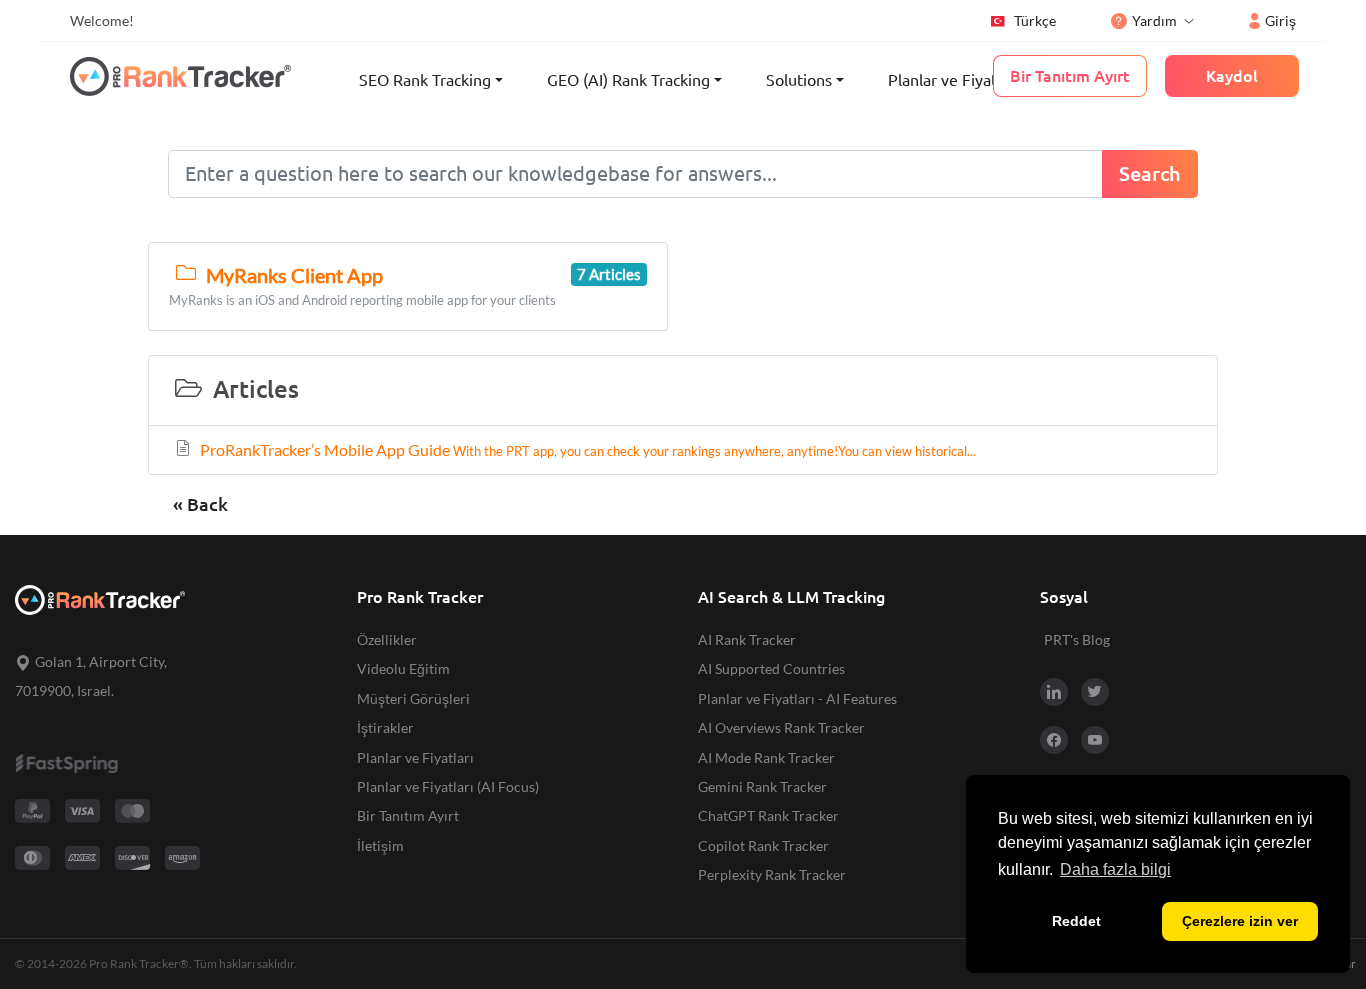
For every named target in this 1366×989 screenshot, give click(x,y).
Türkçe (1035, 20)
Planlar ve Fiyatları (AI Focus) (448, 786)
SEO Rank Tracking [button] (425, 80)
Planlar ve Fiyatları (953, 80)
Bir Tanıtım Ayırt (408, 815)
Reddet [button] (1076, 921)
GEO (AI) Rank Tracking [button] (628, 80)
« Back (200, 504)
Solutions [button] (799, 80)
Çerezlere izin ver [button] (1240, 921)
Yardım (1154, 20)
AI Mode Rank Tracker (766, 757)
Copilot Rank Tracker (763, 845)
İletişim (380, 845)
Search (1150, 173)
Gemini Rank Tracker (762, 786)
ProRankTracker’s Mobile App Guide (586, 449)
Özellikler (387, 639)
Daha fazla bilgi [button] (1115, 869)
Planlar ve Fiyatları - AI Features (797, 698)
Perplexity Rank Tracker (772, 874)
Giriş (1280, 20)
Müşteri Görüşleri (413, 698)
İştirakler (385, 727)
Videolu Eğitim (403, 668)
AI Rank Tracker (747, 639)
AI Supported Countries (771, 668)
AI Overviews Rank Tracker (781, 727)
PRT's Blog (1077, 639)
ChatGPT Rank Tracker (768, 815)
